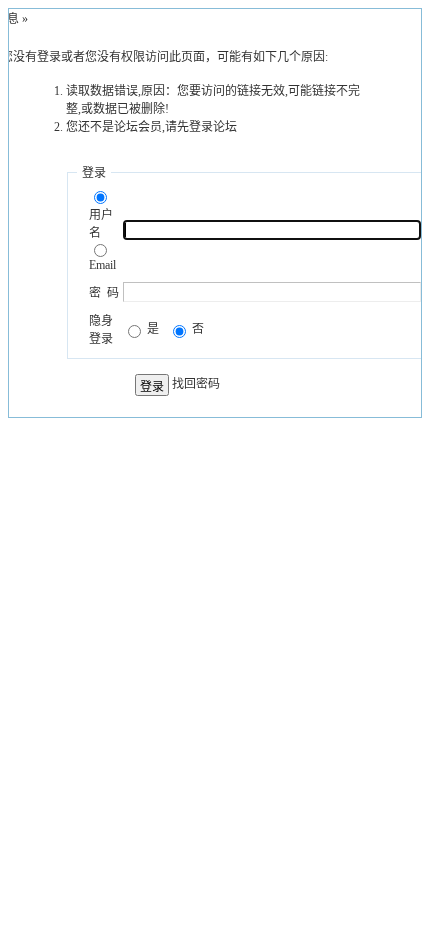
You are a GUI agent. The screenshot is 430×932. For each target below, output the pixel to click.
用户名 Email (102, 240)
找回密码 (196, 384)
